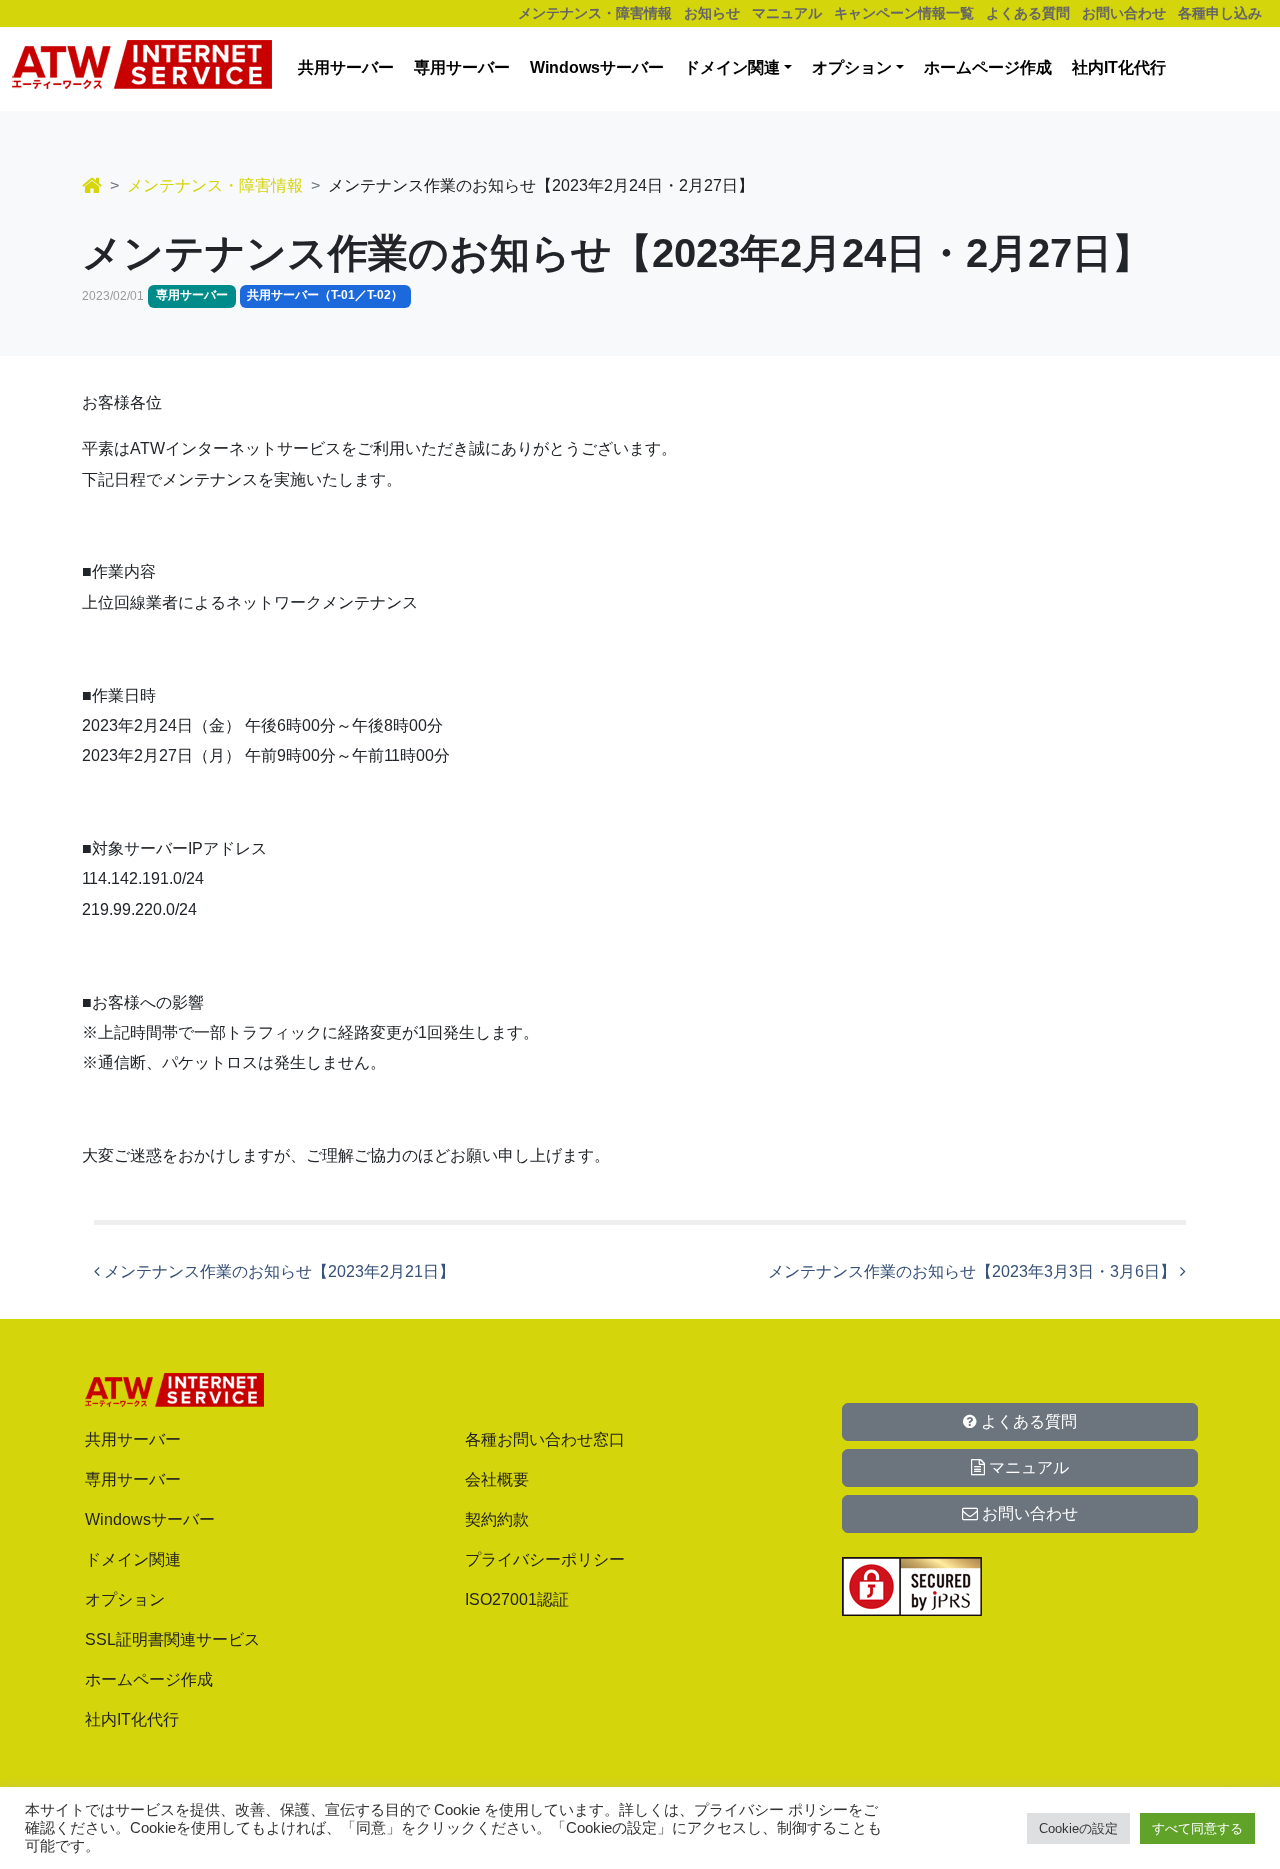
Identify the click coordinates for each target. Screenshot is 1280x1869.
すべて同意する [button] (1197, 1828)
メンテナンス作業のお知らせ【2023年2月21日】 (277, 1271)
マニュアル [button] (1027, 1467)
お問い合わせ (1124, 13)
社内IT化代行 (1119, 67)
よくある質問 (1028, 13)
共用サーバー (346, 67)
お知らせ (712, 13)
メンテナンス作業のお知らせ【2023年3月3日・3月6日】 (974, 1271)
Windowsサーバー (597, 67)
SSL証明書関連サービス (172, 1639)
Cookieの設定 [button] (1078, 1828)
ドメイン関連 (732, 67)
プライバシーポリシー (545, 1559)
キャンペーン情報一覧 (904, 13)
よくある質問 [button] (1027, 1421)
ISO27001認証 (517, 1599)
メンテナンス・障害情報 (595, 13)
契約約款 (497, 1519)
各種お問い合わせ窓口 (545, 1439)
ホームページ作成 (988, 67)
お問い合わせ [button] (1028, 1513)
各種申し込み (1220, 13)
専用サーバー (462, 67)
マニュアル (787, 13)
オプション (852, 67)
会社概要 (497, 1479)
